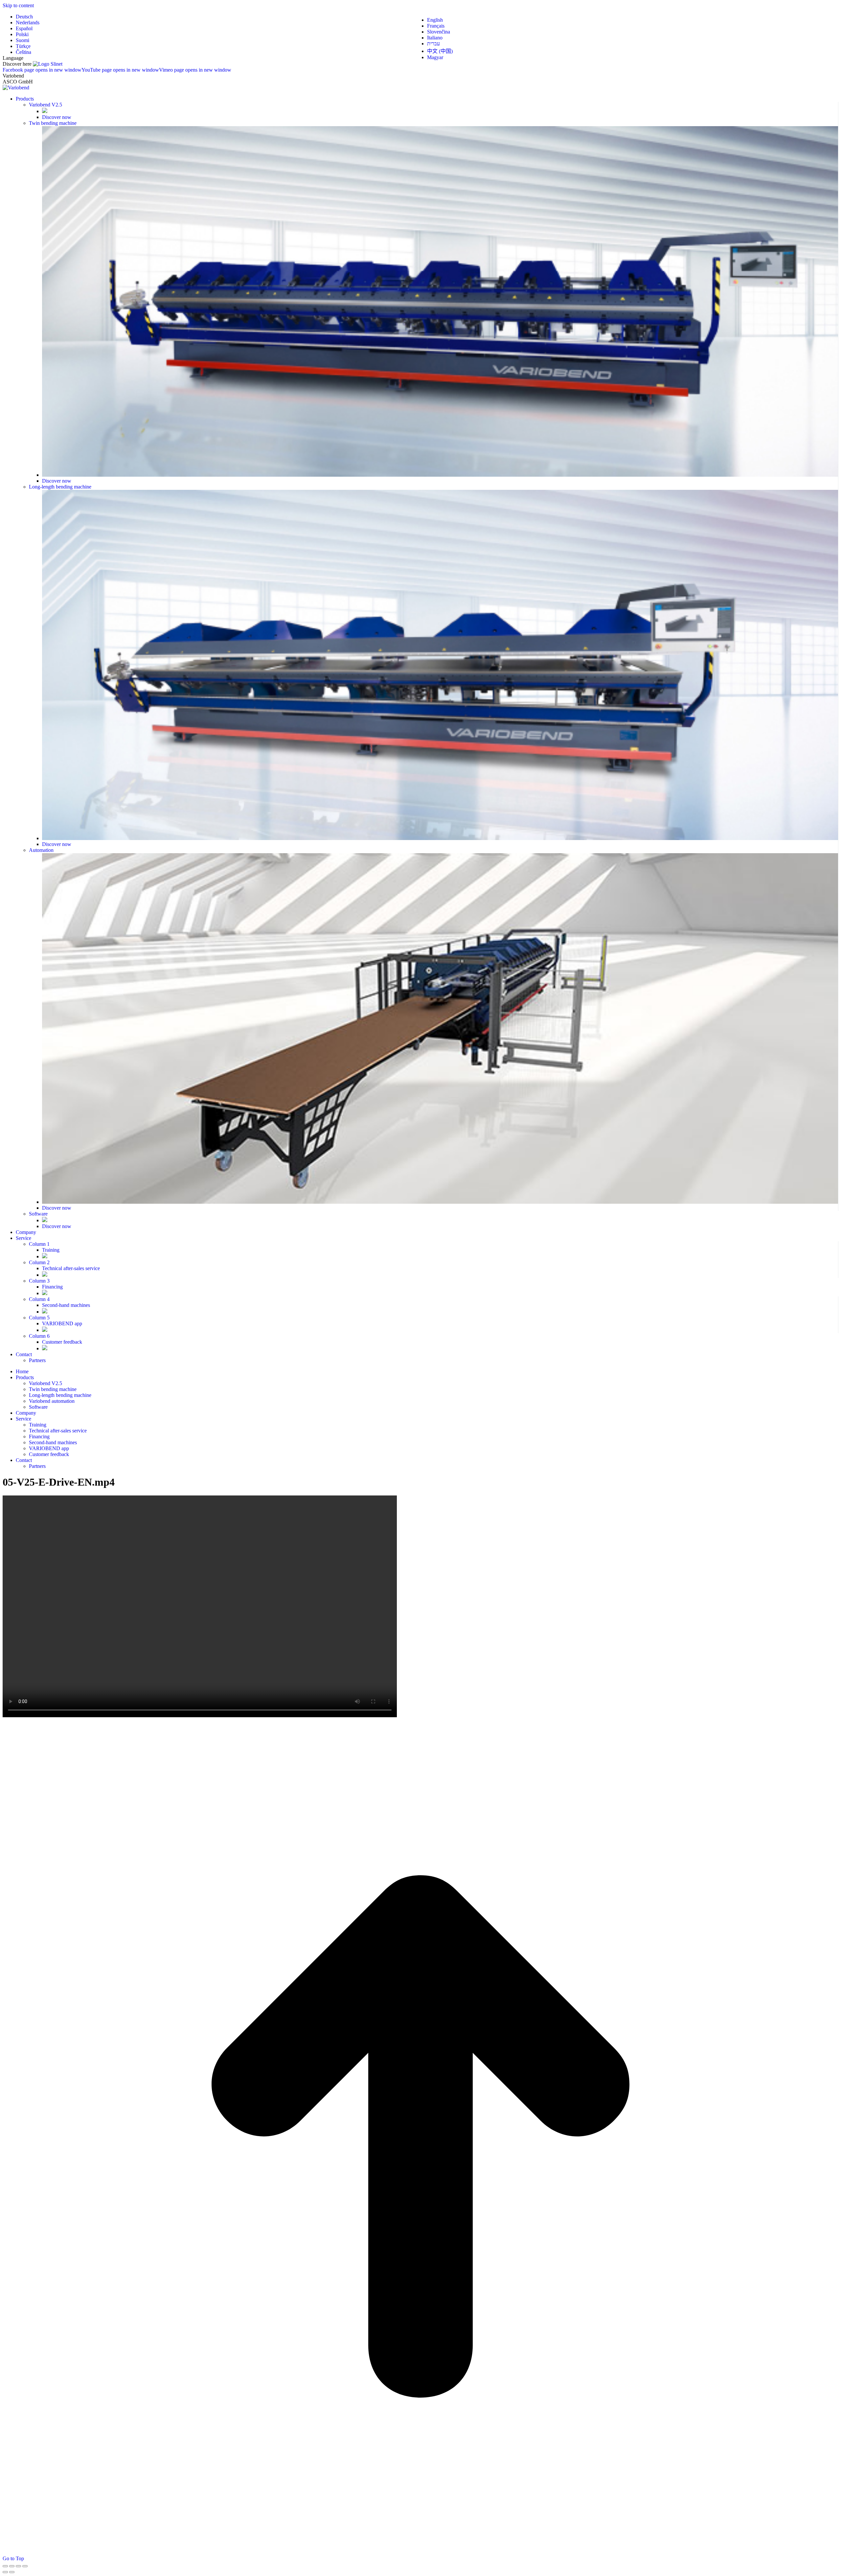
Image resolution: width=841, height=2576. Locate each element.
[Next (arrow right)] (12, 2572)
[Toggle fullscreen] (18, 2566)
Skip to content (18, 5)
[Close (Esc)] (5, 2566)
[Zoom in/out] (25, 2566)
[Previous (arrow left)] (5, 2572)
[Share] (12, 2566)
